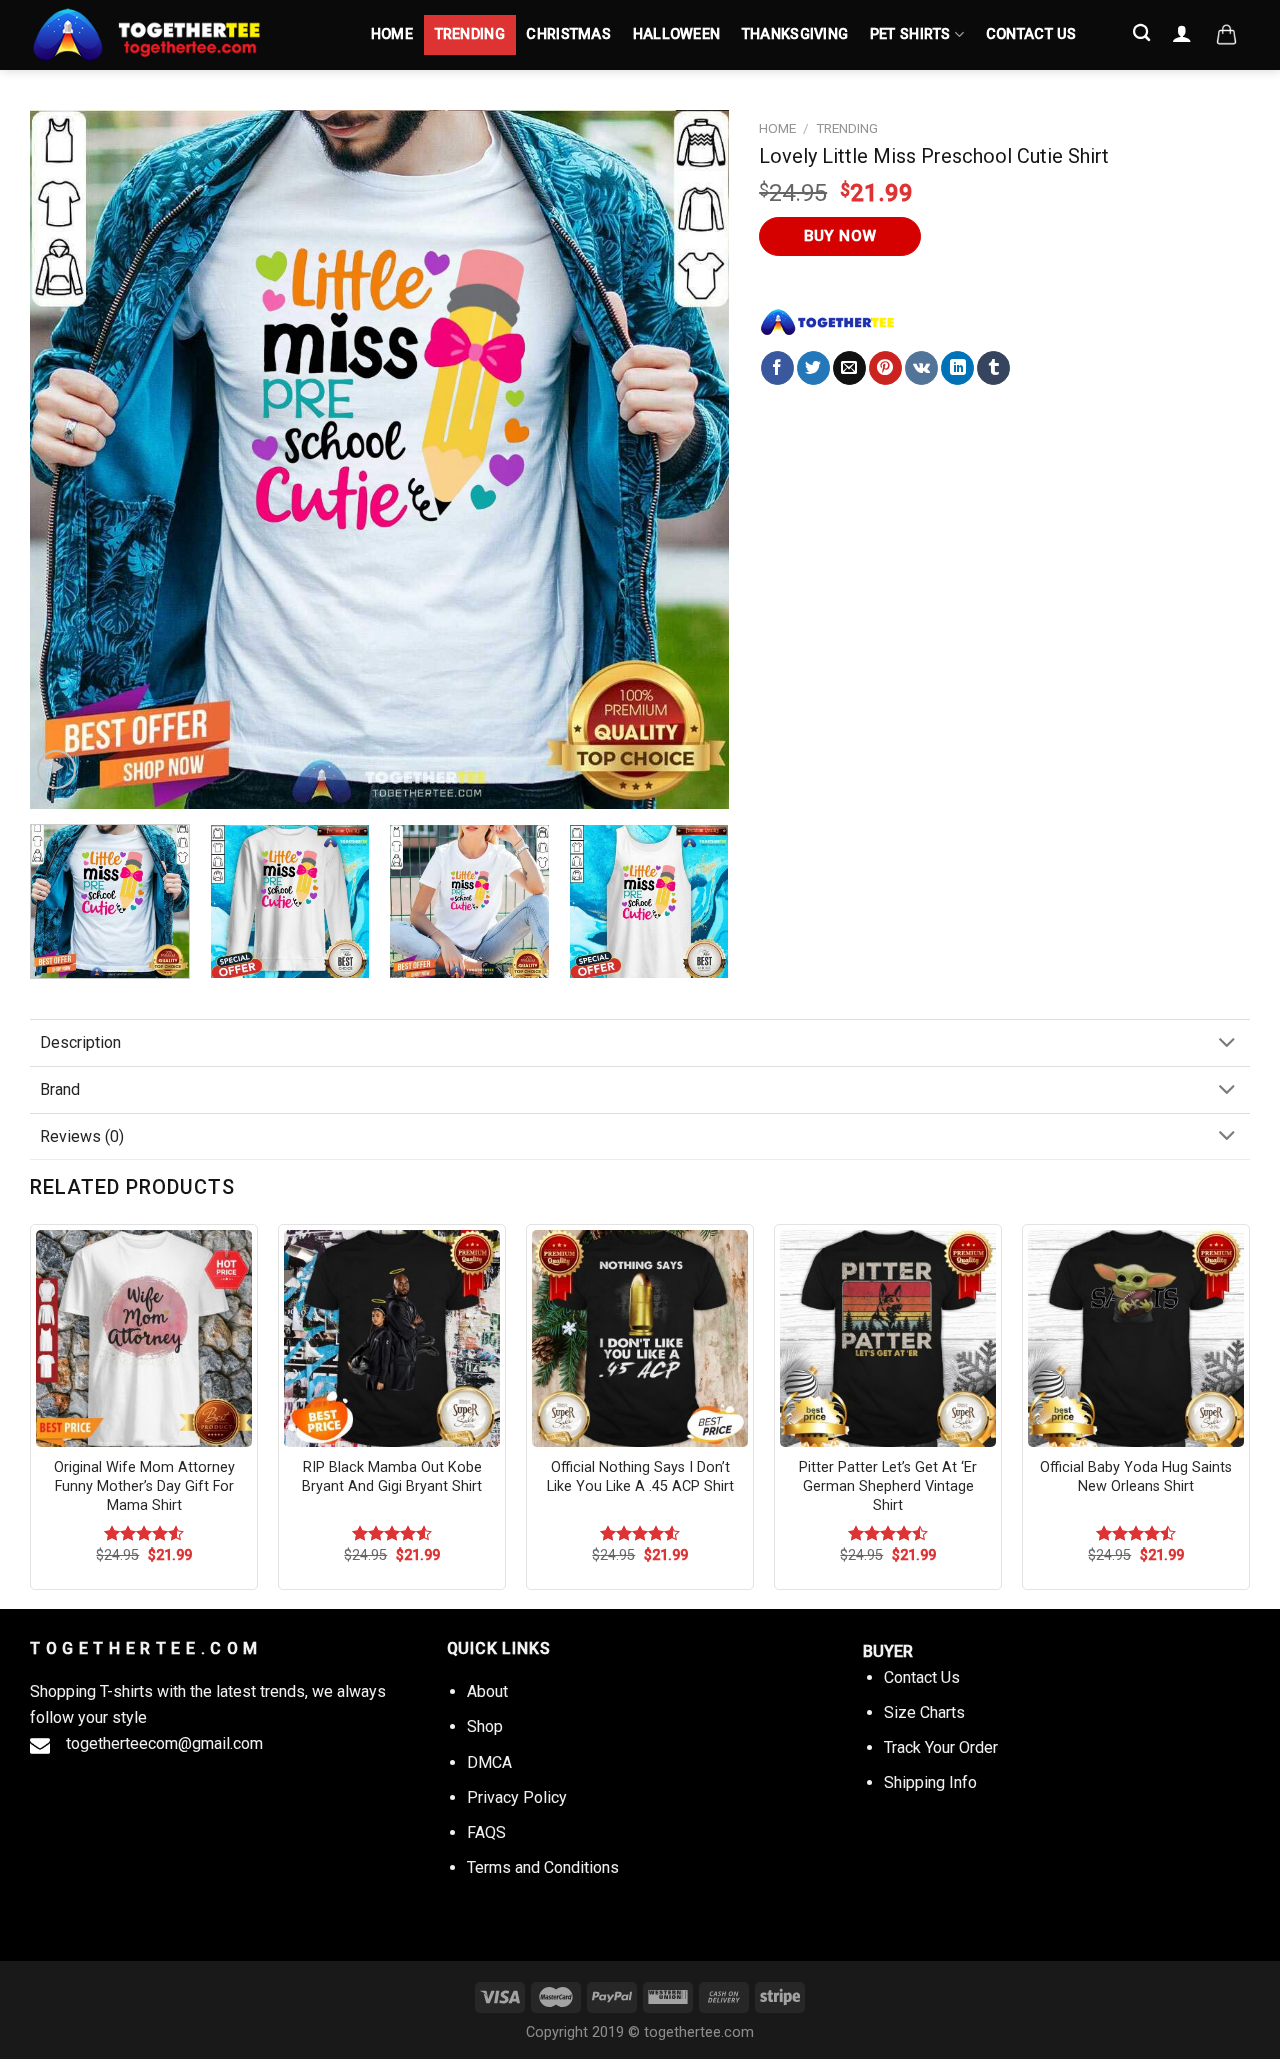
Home (392, 34)
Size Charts (924, 1712)
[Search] (1142, 33)
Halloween (677, 34)
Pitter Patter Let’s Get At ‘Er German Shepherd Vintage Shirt (888, 1486)
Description (80, 1042)
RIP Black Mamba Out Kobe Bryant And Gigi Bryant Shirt (392, 1477)
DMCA (489, 1762)
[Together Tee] (828, 322)
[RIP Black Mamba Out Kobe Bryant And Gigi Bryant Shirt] (392, 1338)
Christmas (568, 34)
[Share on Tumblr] (993, 368)
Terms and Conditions (543, 1867)
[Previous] (69, 460)
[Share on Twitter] (813, 368)
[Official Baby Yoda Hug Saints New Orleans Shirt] (1136, 1338)
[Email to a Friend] (849, 368)
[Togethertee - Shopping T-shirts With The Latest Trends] (180, 35)
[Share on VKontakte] (921, 368)
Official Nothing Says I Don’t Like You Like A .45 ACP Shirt (640, 1477)
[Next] (690, 460)
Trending (470, 34)
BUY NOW (840, 236)
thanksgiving (795, 34)
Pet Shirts (910, 34)
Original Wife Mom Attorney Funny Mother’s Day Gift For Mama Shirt (144, 1486)
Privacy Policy (517, 1797)
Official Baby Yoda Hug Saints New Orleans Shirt (1136, 1477)
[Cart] (1226, 35)
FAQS (486, 1832)
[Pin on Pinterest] (885, 368)
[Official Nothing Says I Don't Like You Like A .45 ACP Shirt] (640, 1338)
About (487, 1691)
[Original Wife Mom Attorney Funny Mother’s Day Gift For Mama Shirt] (144, 1338)
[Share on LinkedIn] (957, 368)
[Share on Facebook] (777, 368)
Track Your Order (941, 1747)
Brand (60, 1089)
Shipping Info (930, 1782)
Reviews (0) (82, 1136)
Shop (485, 1726)
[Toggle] (1227, 1044)
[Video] (56, 769)
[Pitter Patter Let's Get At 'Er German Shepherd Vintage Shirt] (888, 1338)
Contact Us (1031, 34)
